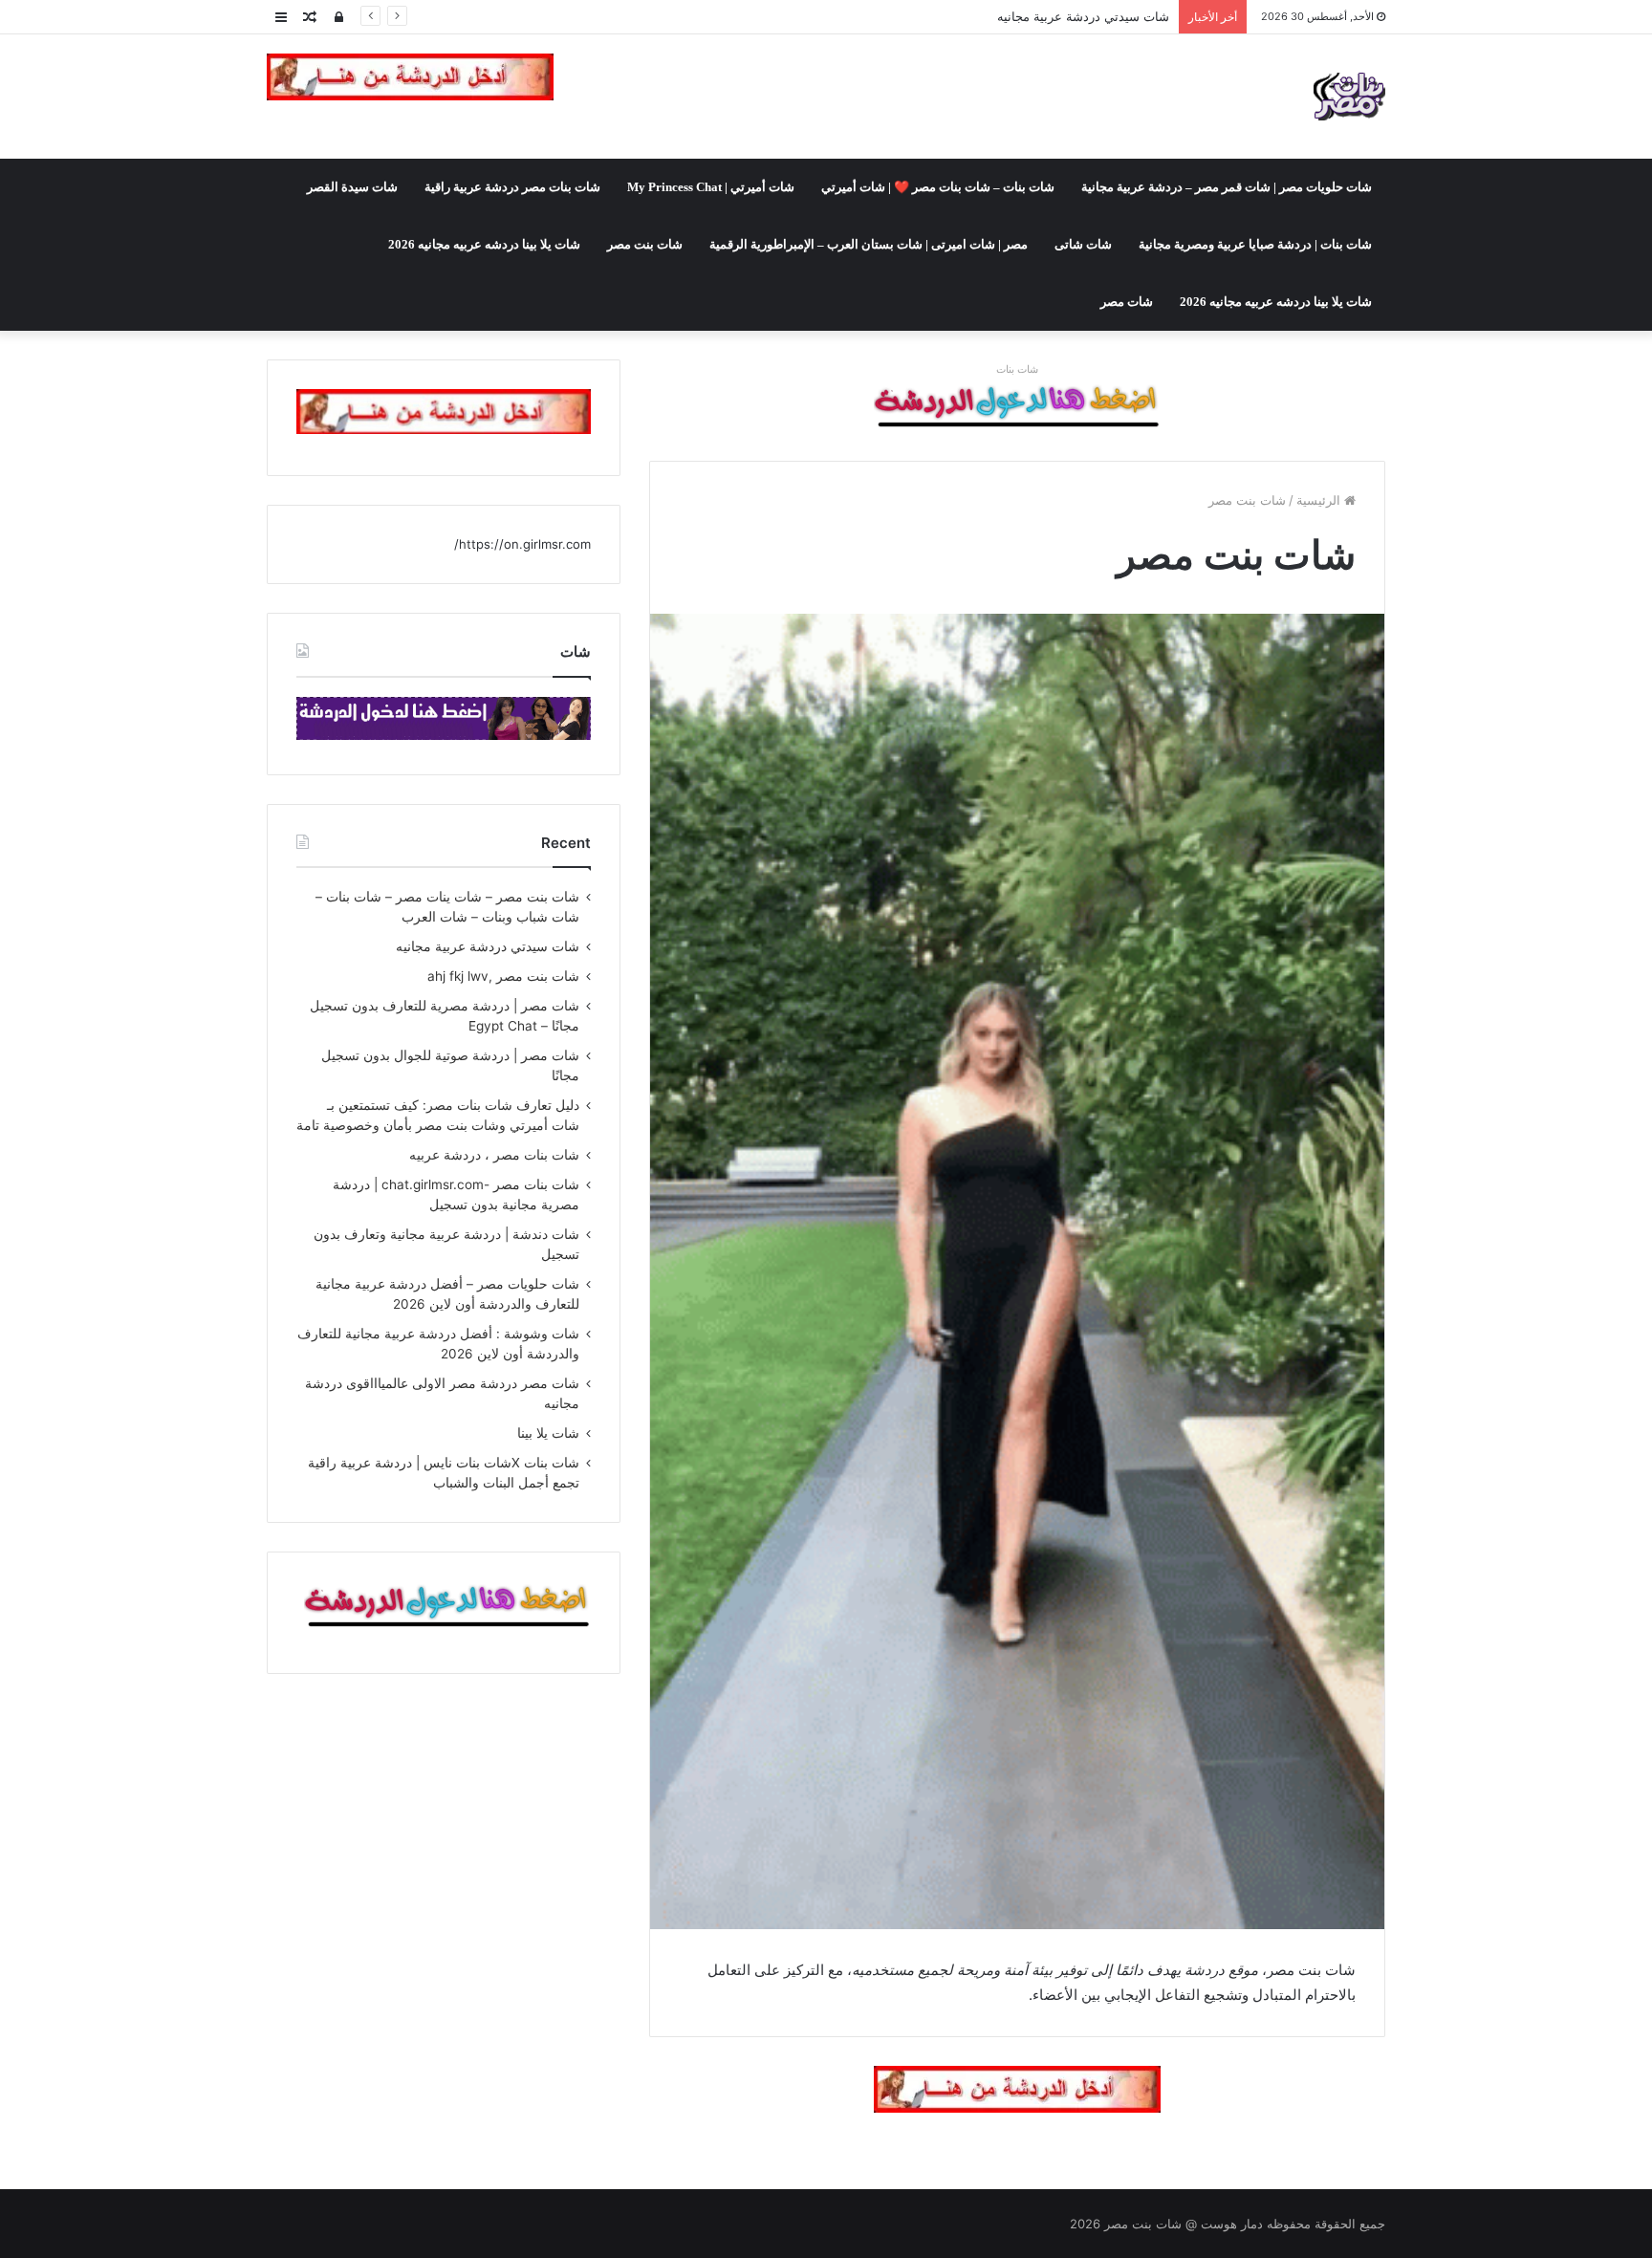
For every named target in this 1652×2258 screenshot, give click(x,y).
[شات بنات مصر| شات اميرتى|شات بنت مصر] (1349, 97)
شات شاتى (1083, 244)
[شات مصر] (1017, 405)
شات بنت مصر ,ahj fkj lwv (1097, 16)
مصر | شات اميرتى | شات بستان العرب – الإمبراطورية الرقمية (869, 244)
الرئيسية (1320, 500)
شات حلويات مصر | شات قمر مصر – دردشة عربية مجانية (1227, 187)
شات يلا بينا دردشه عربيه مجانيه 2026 (484, 244)
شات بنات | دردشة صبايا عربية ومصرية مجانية (1255, 244)
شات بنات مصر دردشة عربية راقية (512, 187)
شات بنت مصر (645, 244)
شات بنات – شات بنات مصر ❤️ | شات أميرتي (938, 187)
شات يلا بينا (548, 1433)
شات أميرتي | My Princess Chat (711, 187)
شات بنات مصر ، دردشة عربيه (494, 1155)
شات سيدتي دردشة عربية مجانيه (488, 946)
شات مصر (1127, 302)
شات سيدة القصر (352, 187)
